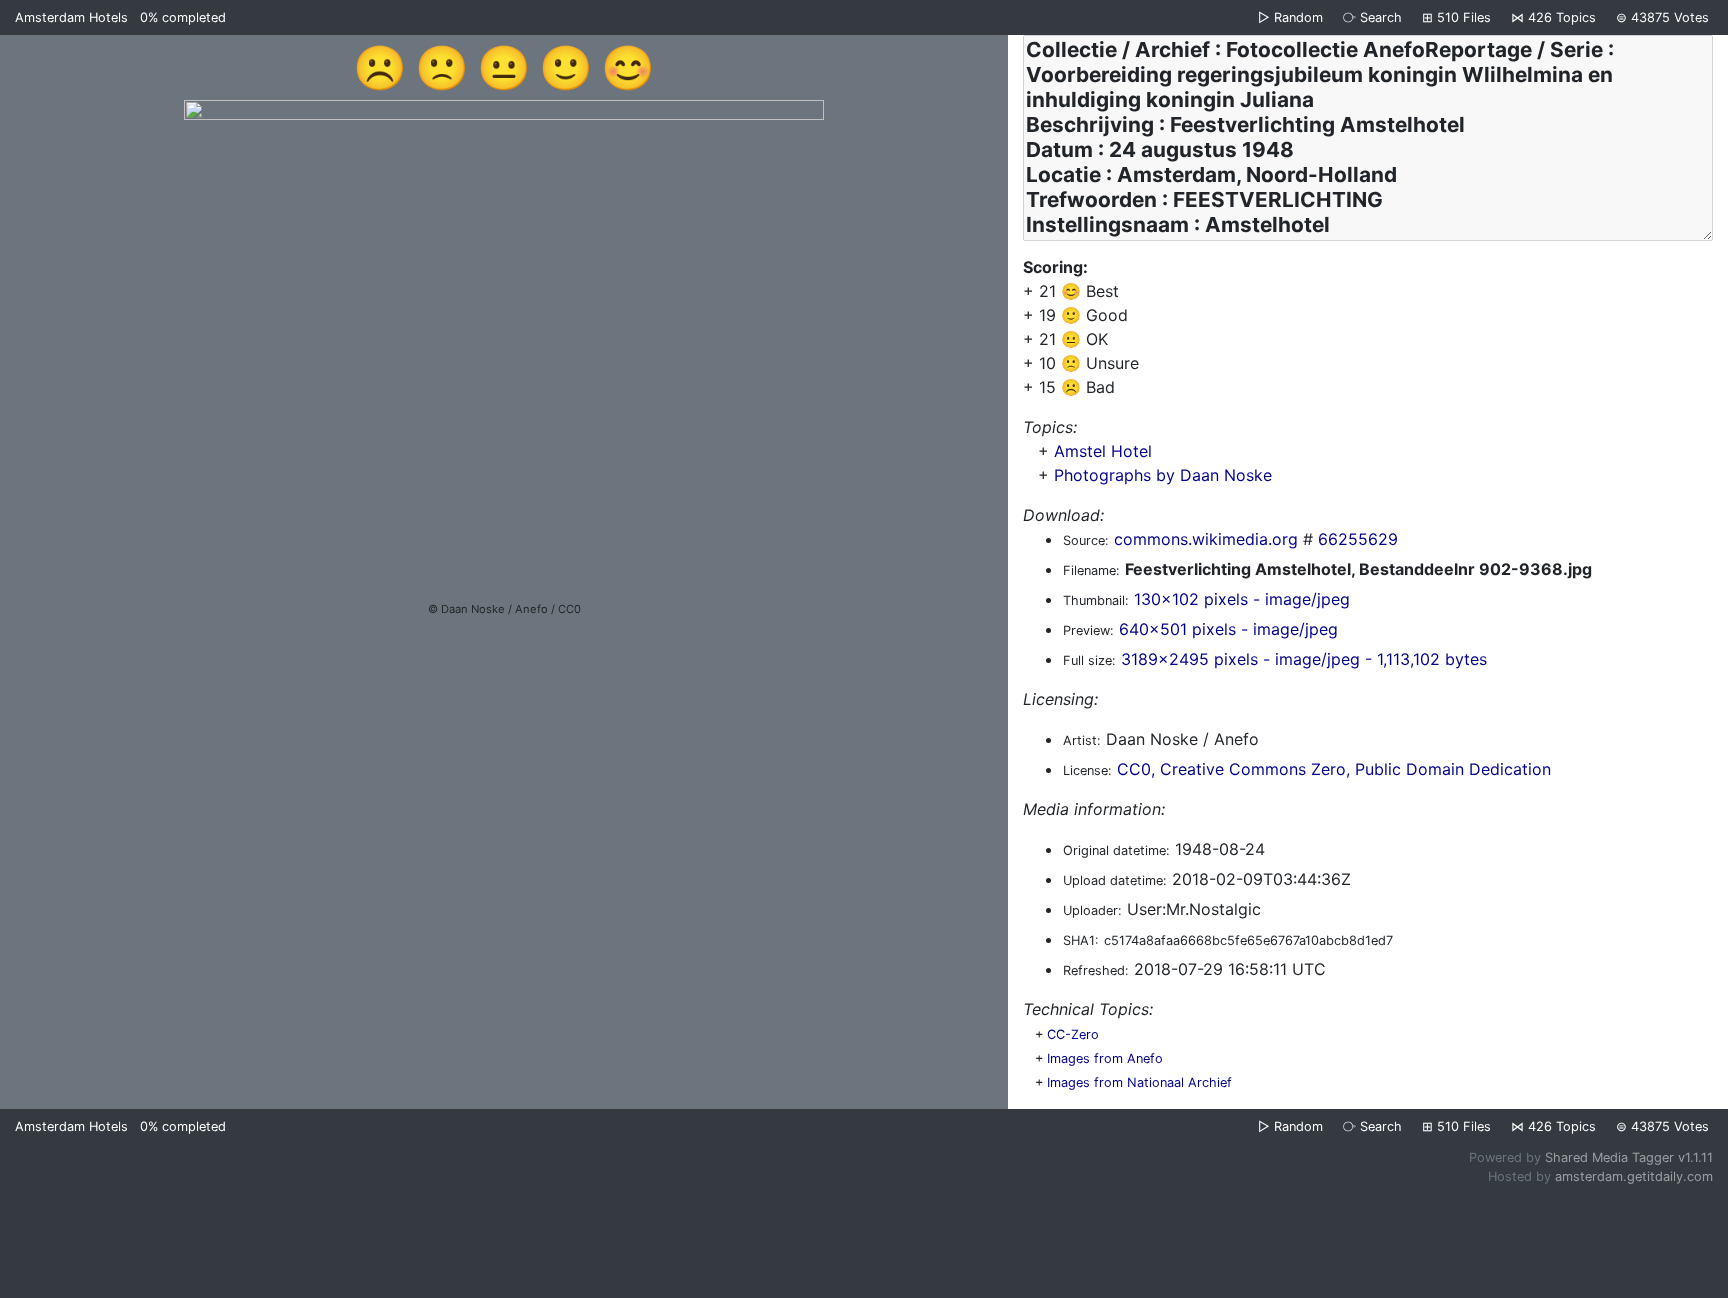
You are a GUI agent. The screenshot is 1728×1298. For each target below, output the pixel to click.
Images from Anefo (1105, 1058)
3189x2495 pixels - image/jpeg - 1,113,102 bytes (1304, 659)
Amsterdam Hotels (71, 17)
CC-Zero (1073, 1034)
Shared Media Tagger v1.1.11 (1629, 1157)
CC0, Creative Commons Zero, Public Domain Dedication (1334, 769)
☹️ (380, 67)
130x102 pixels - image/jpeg (1242, 599)
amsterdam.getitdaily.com (1634, 1176)
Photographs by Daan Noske (1163, 475)
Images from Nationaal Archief (1139, 1082)
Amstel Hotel (1103, 451)
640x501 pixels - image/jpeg (1228, 629)
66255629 (1358, 539)
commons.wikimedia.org (1206, 539)
